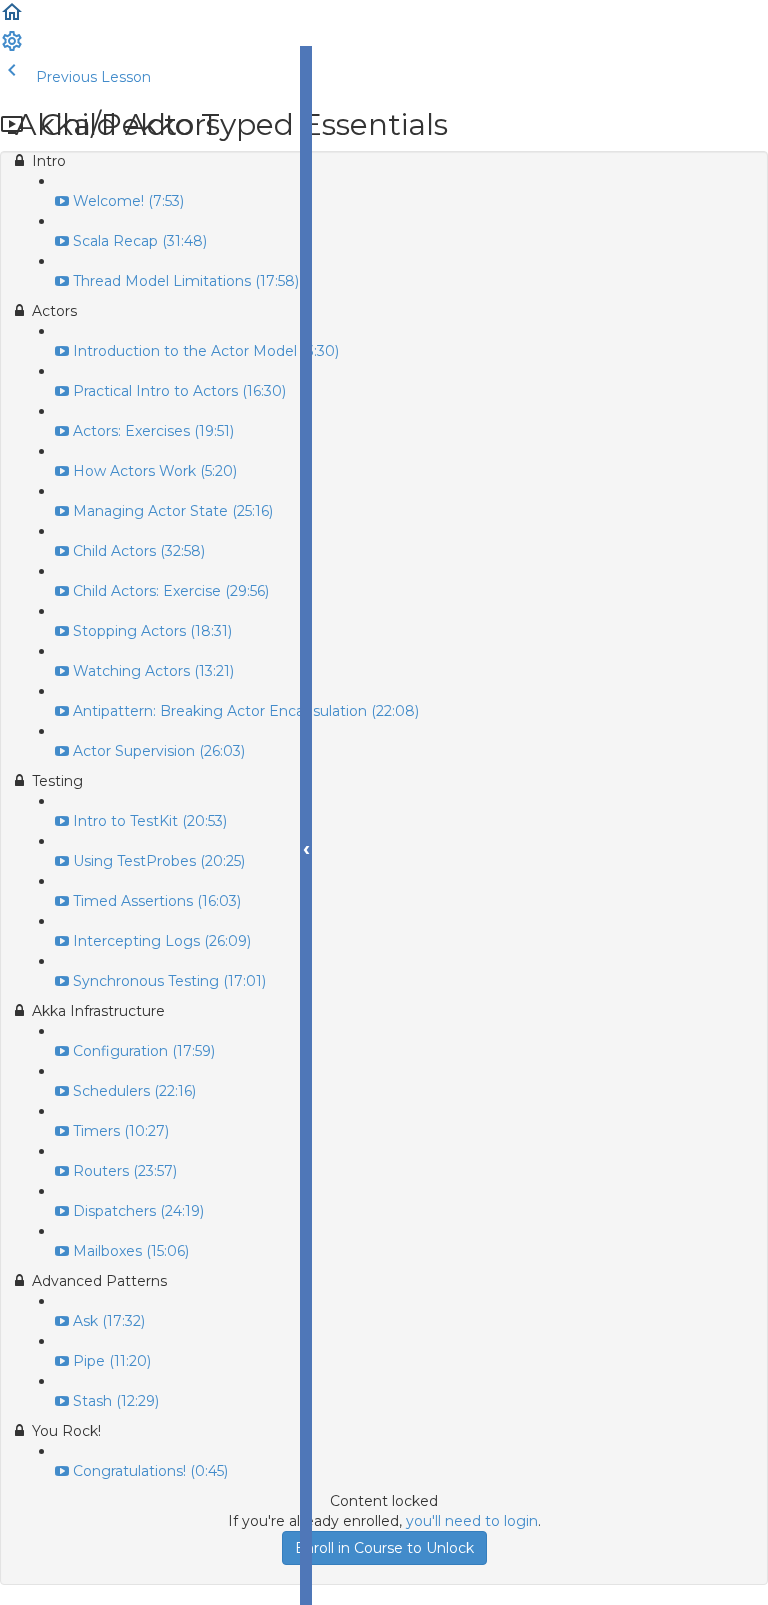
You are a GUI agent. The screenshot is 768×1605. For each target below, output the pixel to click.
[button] (12, 19)
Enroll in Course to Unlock (384, 1548)
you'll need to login (472, 1521)
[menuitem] (12, 48)
